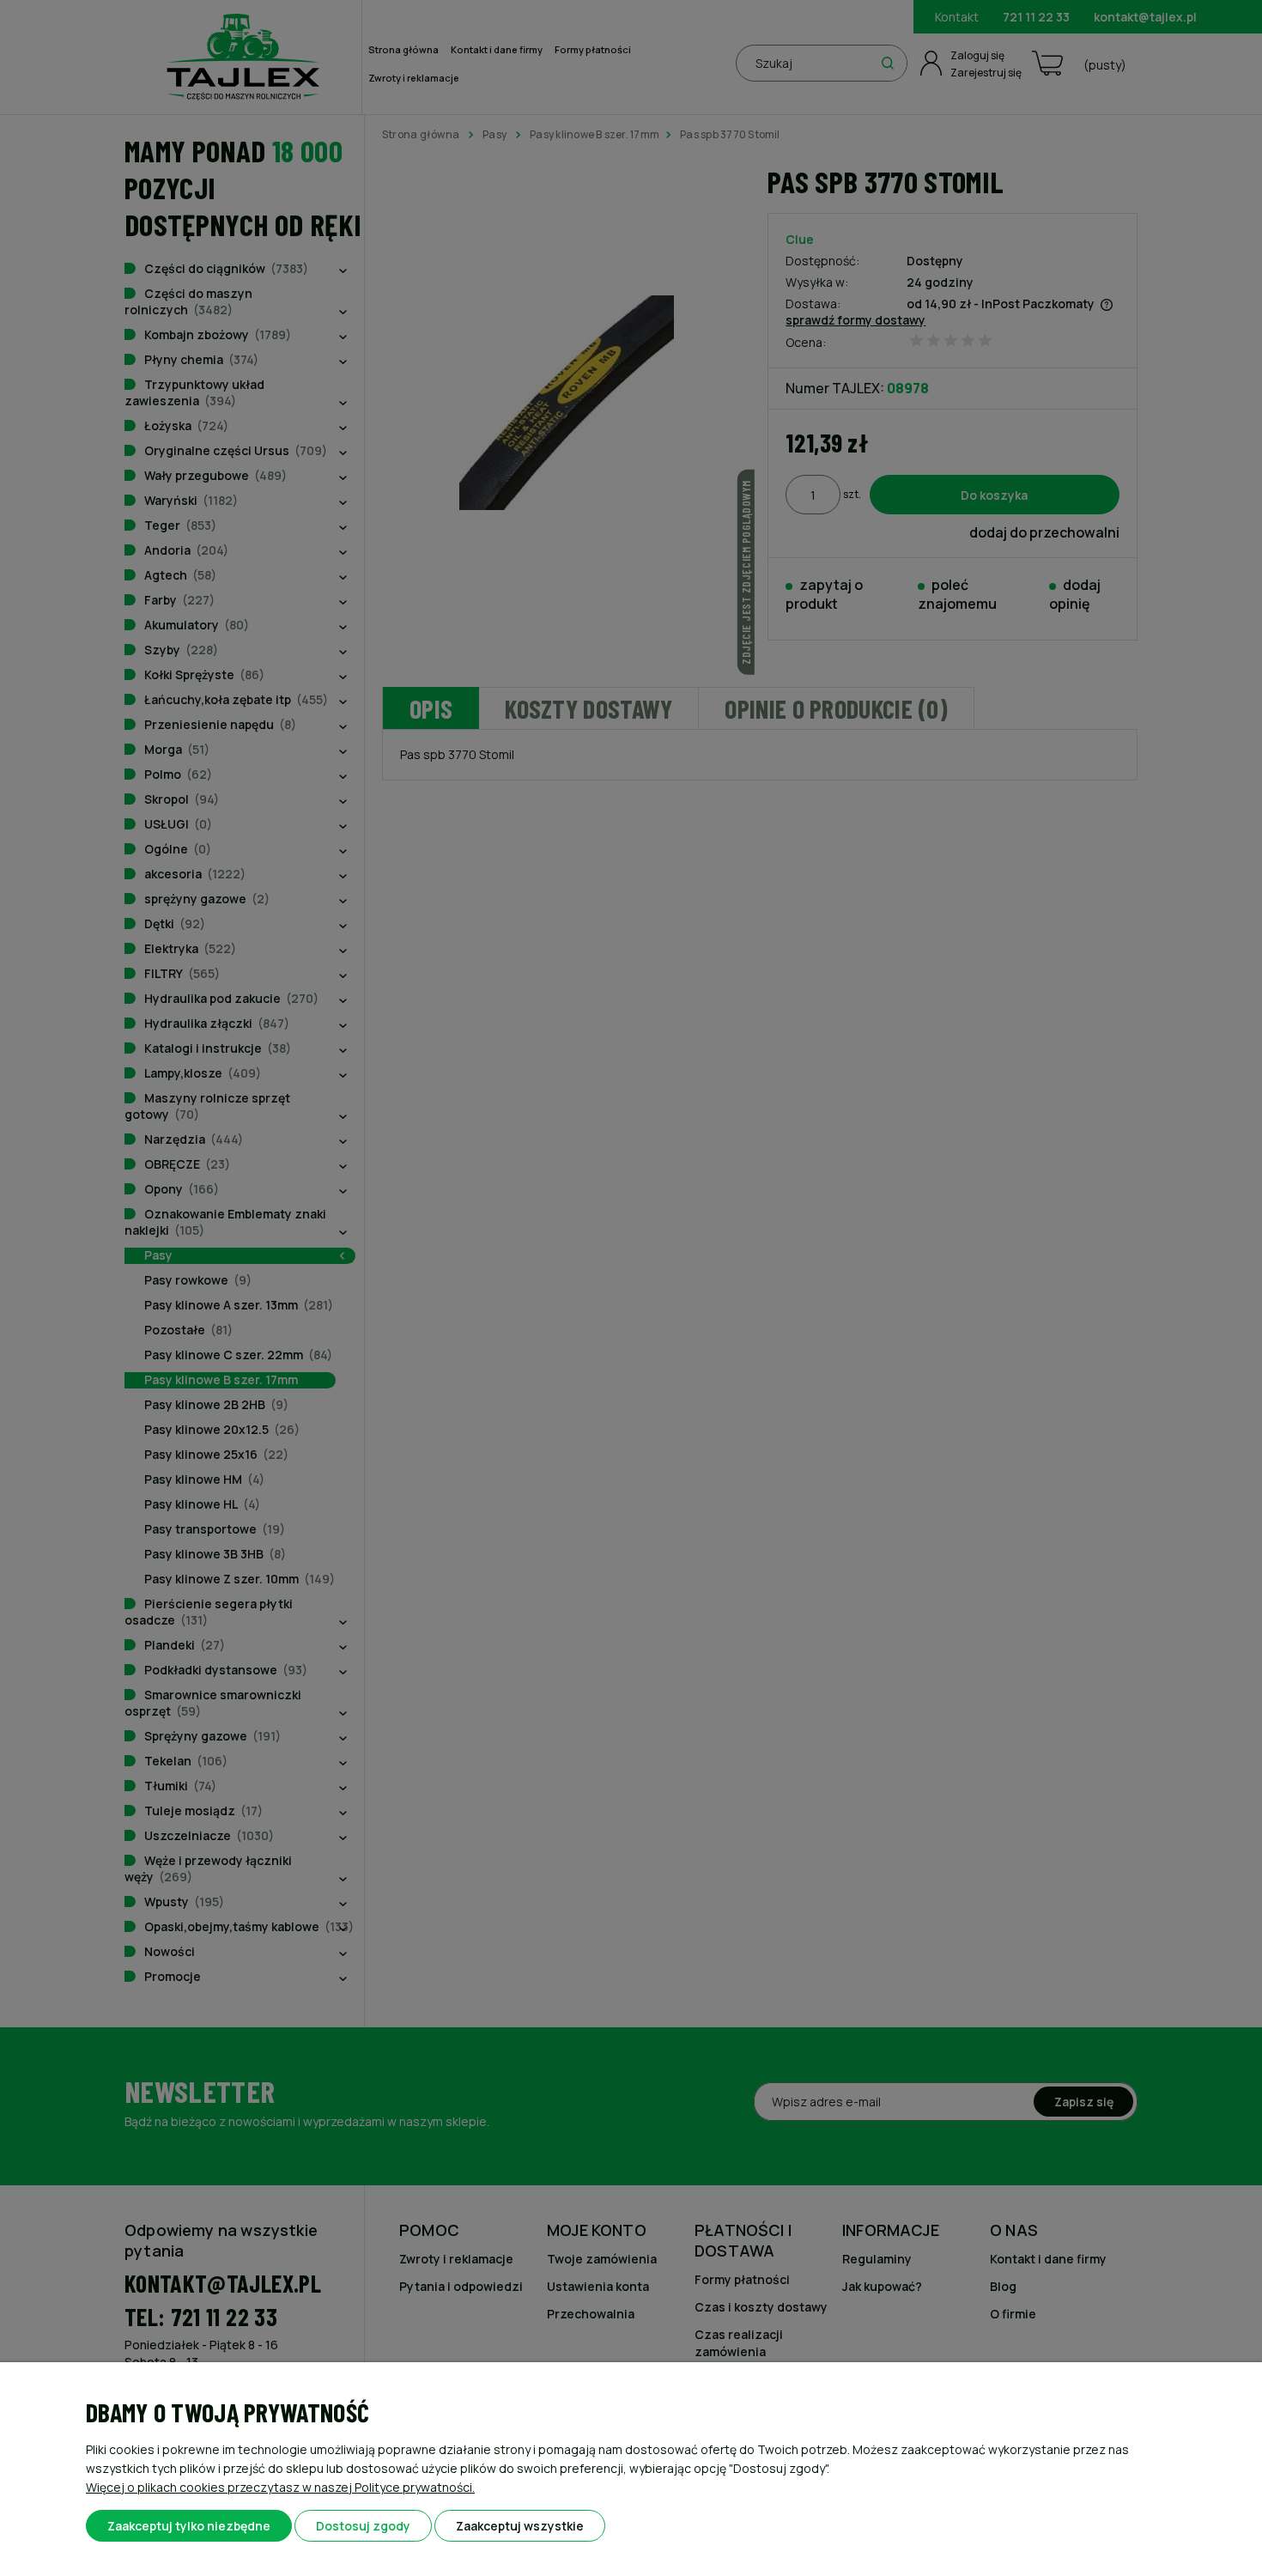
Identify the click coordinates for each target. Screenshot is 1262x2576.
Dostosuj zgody (363, 2526)
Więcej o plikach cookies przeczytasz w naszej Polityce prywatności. (280, 2487)
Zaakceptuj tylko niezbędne (189, 2526)
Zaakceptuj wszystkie (520, 2526)
